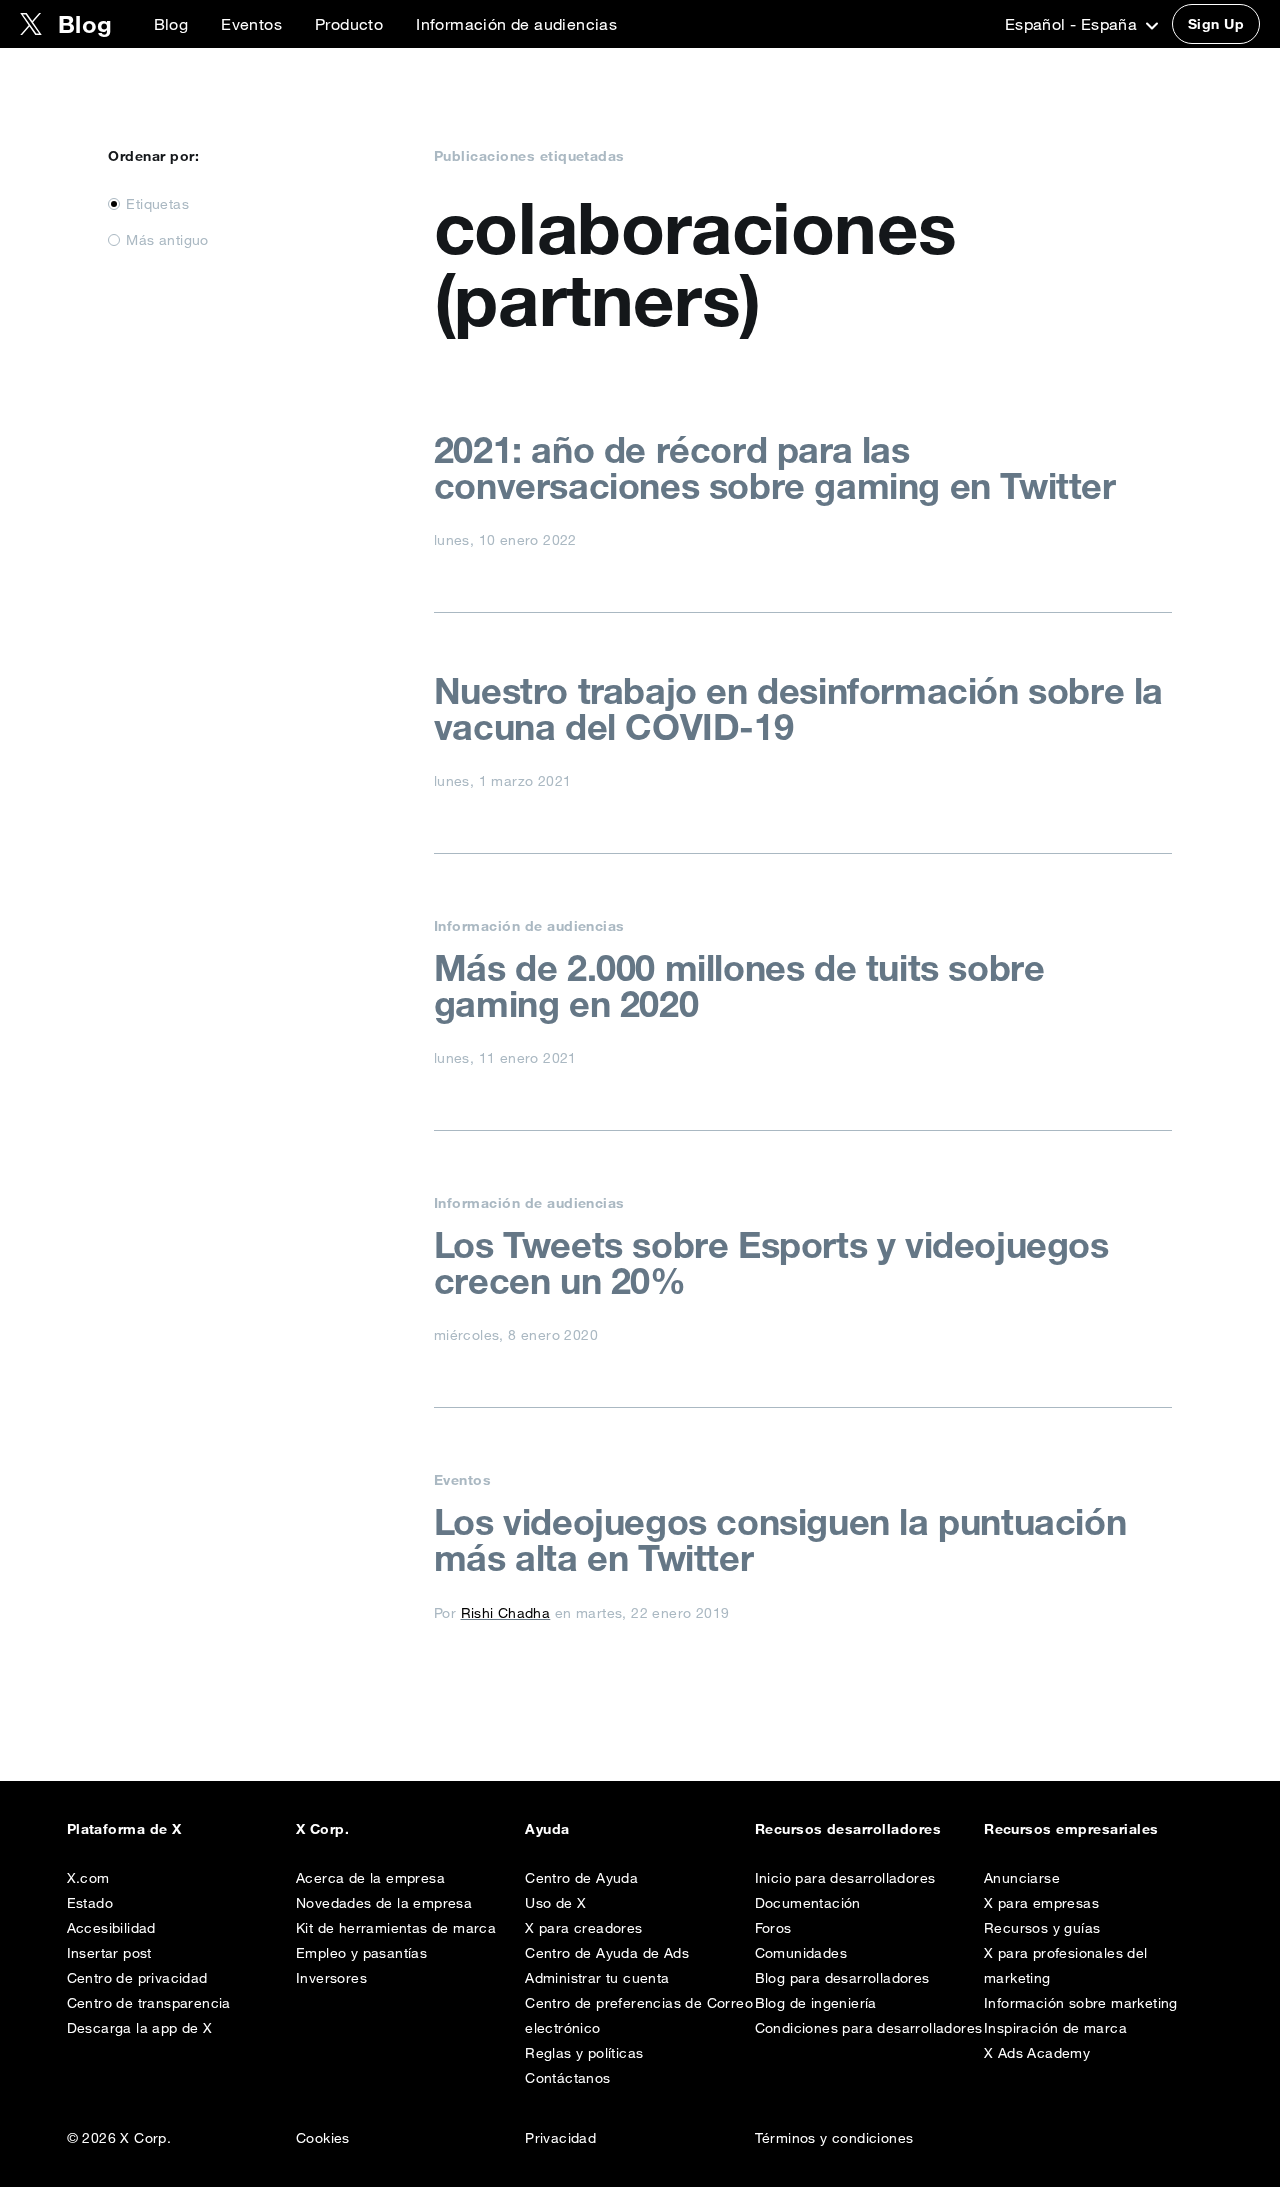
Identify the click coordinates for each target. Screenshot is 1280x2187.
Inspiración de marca (1055, 2028)
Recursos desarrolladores (848, 1829)
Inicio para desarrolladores (845, 1878)
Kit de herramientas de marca (396, 1928)
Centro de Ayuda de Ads (607, 1953)
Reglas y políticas (584, 2053)
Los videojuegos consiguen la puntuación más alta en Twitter (780, 1540)
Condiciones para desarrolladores (869, 2028)
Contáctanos (567, 2078)
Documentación (808, 1903)
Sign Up (1216, 24)
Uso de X (555, 1903)
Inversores (331, 1978)
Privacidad (560, 2138)
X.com (88, 1878)
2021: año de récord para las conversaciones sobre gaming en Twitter (775, 468)
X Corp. (322, 1829)
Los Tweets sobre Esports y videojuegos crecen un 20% (771, 1263)
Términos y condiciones (834, 2138)
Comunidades (801, 1953)
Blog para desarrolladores (842, 1978)
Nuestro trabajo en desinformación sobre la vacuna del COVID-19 (798, 709)
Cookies (323, 2138)
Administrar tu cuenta (597, 1978)
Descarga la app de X (140, 2028)
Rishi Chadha (506, 1613)
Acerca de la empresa (370, 1878)
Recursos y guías (1042, 1928)
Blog (171, 24)
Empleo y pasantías (361, 1953)
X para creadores (583, 1928)
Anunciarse (1022, 1878)
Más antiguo (167, 240)
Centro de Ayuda (581, 1878)
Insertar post (109, 1953)
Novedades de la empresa (384, 1903)
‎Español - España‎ (1073, 24)
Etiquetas (157, 204)
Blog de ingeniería (816, 2003)
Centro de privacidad (137, 1978)
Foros (773, 1928)
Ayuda (547, 1829)
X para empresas (1041, 1903)
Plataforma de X (124, 1829)
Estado (90, 1903)
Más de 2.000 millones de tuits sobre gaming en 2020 (739, 986)
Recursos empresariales (1071, 1829)
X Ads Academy (1037, 2053)
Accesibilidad (111, 1928)
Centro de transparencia (149, 2003)
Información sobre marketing (1081, 2003)
